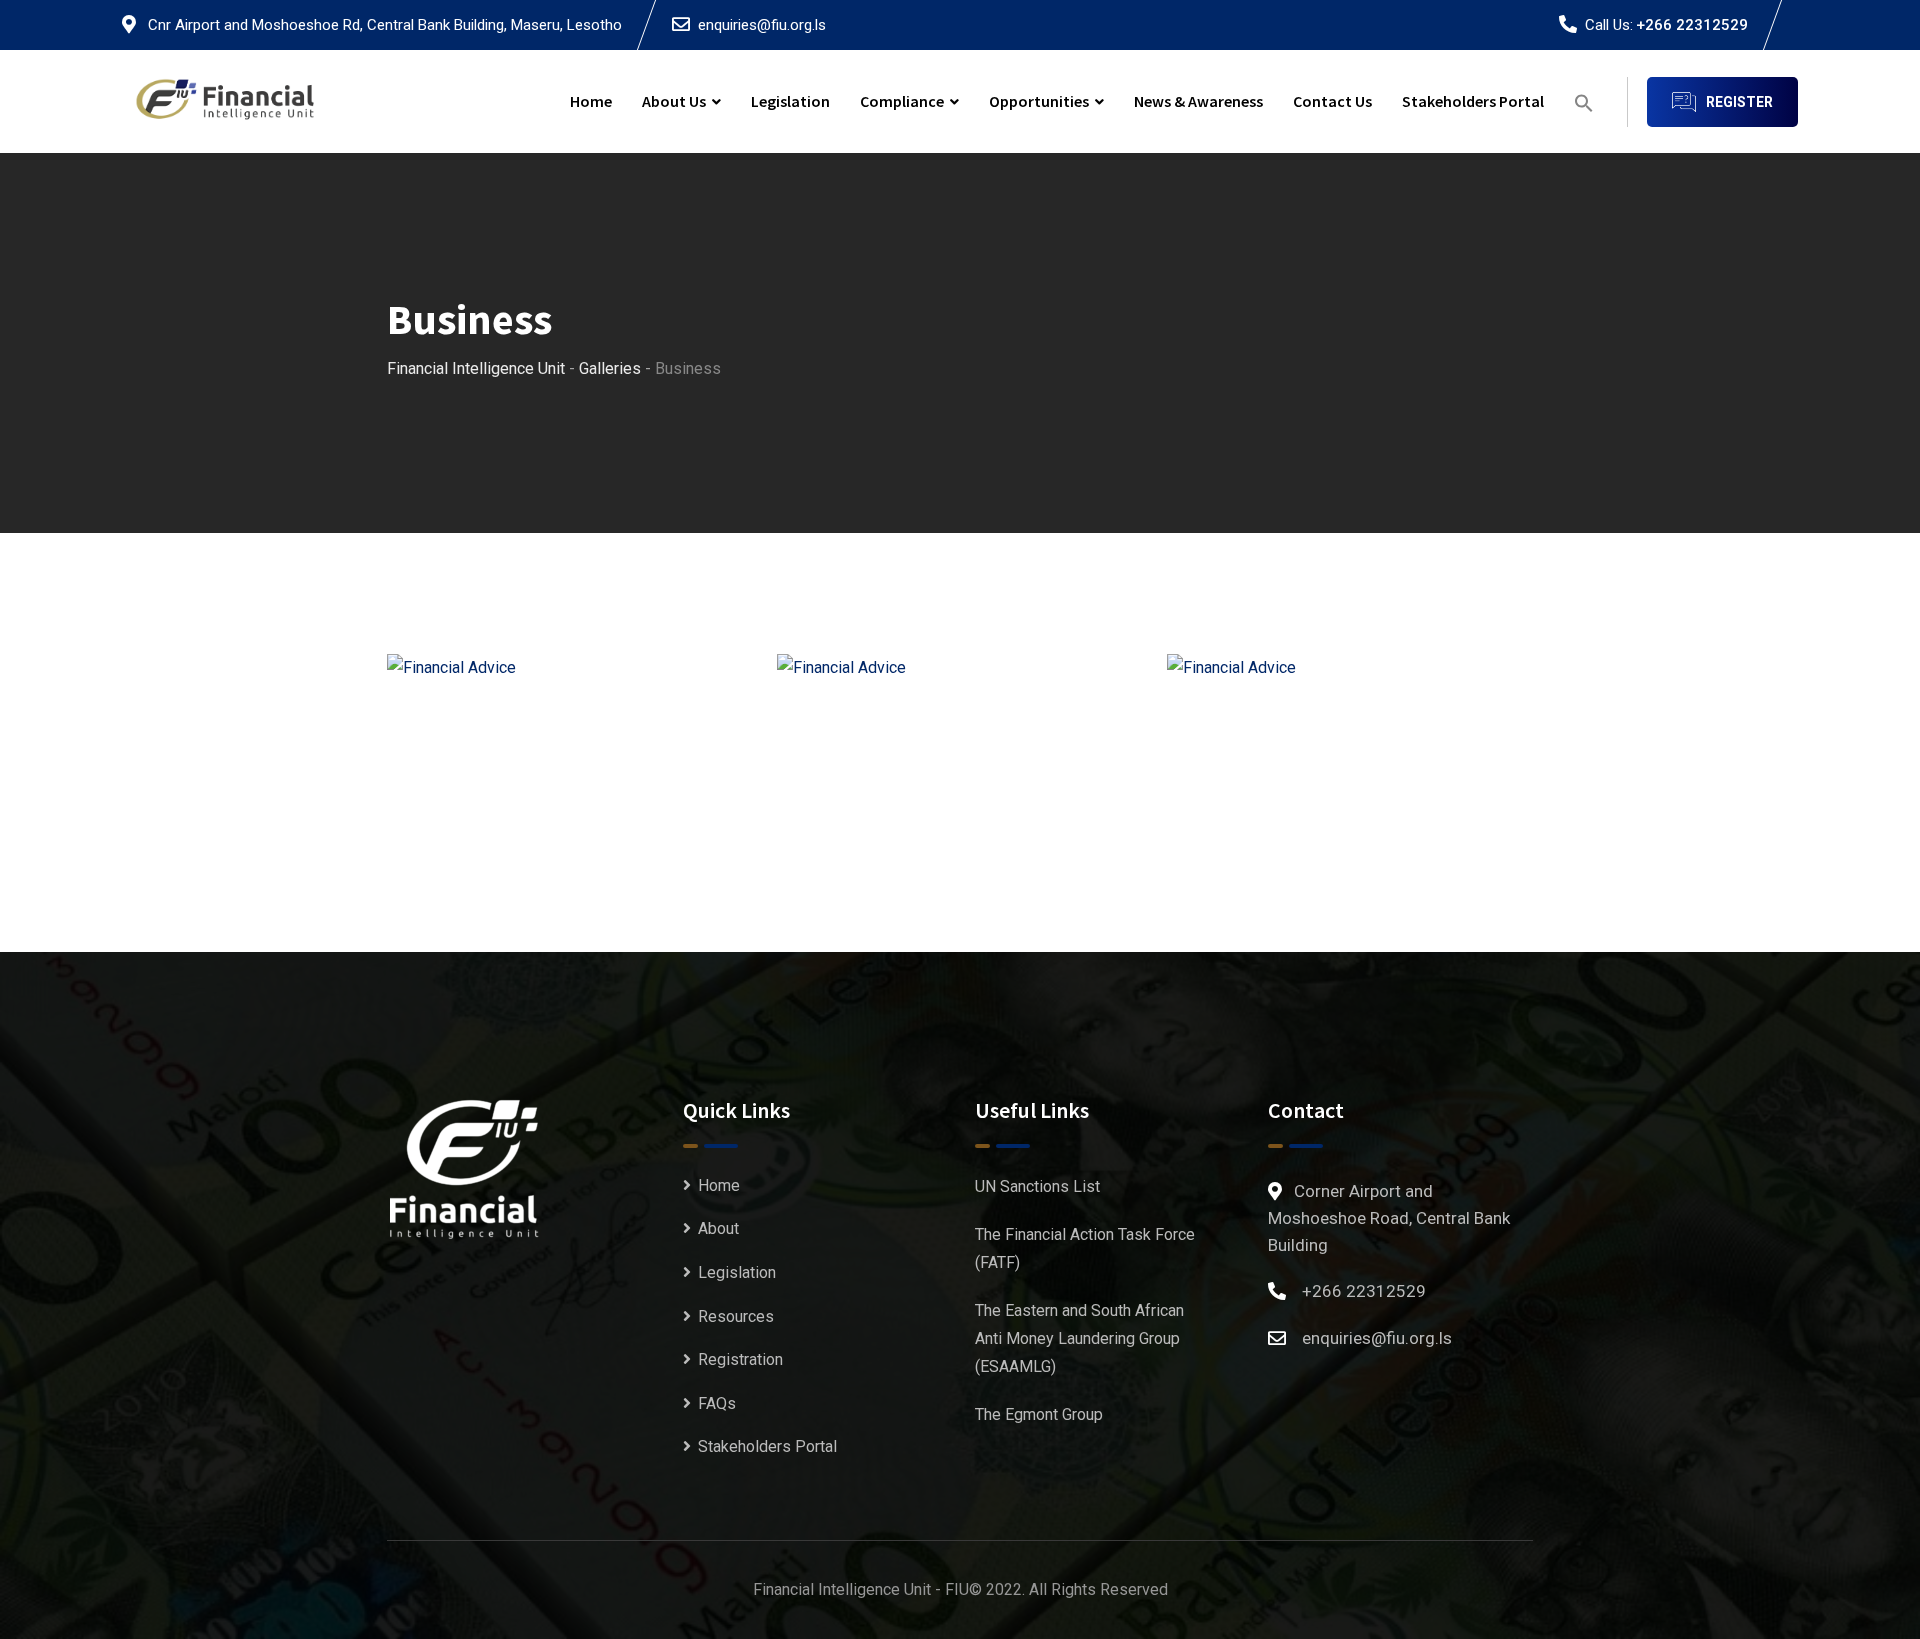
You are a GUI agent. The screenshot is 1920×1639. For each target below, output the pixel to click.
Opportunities (1039, 101)
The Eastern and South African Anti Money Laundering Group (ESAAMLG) (1079, 1338)
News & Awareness (1198, 101)
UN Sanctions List (1037, 1186)
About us (674, 101)
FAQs (717, 1403)
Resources (736, 1316)
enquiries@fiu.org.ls (762, 25)
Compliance (902, 101)
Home (591, 101)
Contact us (1332, 101)
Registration (740, 1359)
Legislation (790, 101)
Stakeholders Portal (1473, 101)
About (718, 1228)
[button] (1584, 101)
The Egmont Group (1039, 1414)
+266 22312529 (1692, 25)
